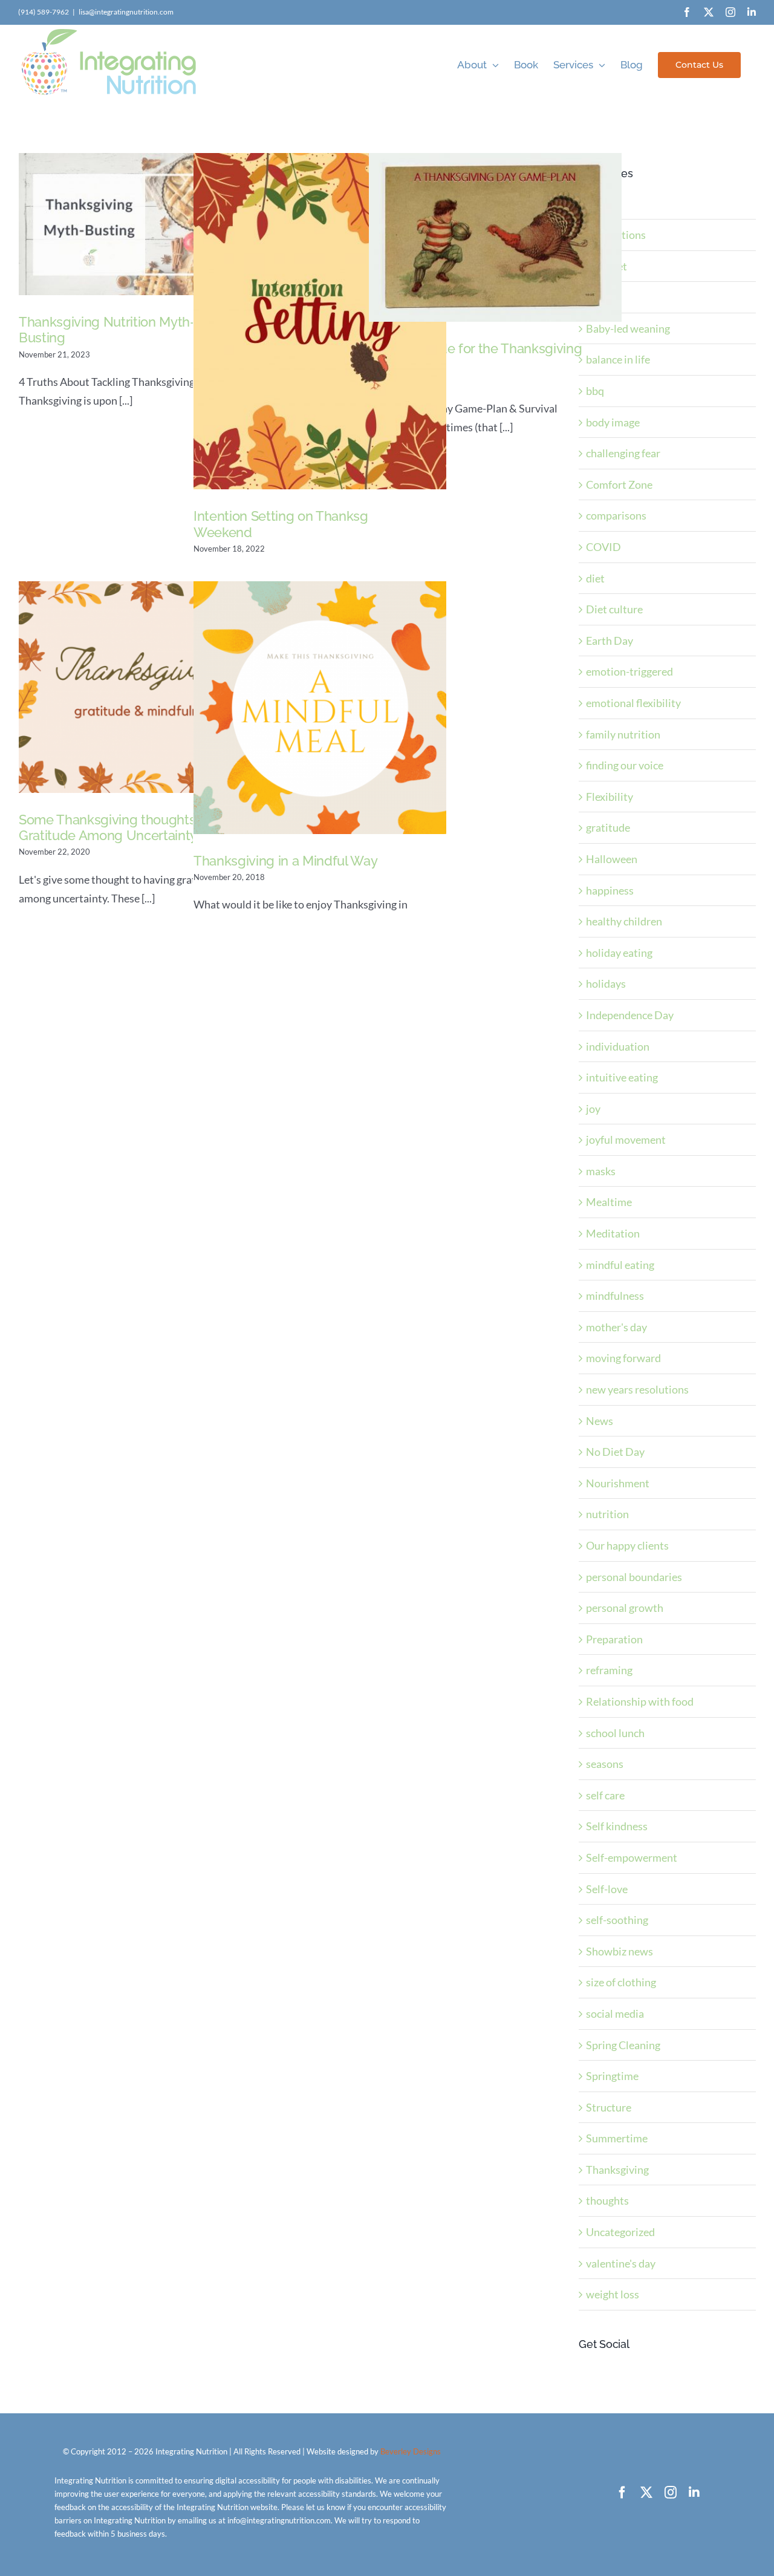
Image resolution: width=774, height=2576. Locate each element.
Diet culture (614, 609)
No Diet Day (615, 1452)
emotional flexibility (633, 703)
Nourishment (618, 1483)
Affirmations (616, 235)
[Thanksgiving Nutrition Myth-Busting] (145, 224)
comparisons (616, 515)
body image (613, 422)
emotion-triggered (629, 671)
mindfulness (615, 1296)
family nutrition (623, 734)
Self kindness (617, 1826)
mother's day (616, 1327)
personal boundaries (634, 1577)
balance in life (618, 359)
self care (605, 1795)
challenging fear (623, 453)
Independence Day (630, 1015)
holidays (606, 983)
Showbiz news (620, 1951)
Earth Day (610, 641)
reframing (609, 1670)
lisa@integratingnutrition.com (126, 12)
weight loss (613, 2294)
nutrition (607, 1514)
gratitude (608, 827)
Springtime (612, 2076)
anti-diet (607, 266)
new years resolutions (637, 1389)
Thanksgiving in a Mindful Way (285, 861)
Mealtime (609, 1202)
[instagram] (671, 2493)
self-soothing (617, 1920)
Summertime (617, 2138)
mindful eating (620, 1265)
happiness (610, 890)
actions (603, 203)
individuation (618, 1046)
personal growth (625, 1608)
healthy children (624, 921)
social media (615, 2014)
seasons (605, 1764)
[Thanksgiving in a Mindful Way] (320, 708)
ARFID (602, 297)
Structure (609, 2107)
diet (595, 578)
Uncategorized (620, 2232)
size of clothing (621, 1982)
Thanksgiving (617, 2170)
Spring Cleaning (623, 2045)
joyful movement (626, 1140)
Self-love (607, 1889)
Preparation (614, 1639)
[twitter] (646, 2493)
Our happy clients (627, 1545)
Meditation (613, 1233)
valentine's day (621, 2263)
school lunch (615, 1733)
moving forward (623, 1358)
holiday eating (619, 953)
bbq (595, 391)
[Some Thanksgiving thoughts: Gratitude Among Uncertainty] (145, 687)
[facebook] (622, 2493)
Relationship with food (640, 1701)
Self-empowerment (632, 1857)
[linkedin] (694, 2493)
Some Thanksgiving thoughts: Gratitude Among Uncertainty (108, 827)
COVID (603, 547)
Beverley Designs (411, 2451)
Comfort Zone (619, 484)
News (600, 1421)
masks (601, 1171)
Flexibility (610, 797)
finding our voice (625, 765)
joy (593, 1109)
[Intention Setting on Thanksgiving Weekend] (320, 321)
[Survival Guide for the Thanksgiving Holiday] (495, 237)
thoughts (607, 2200)
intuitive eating (622, 1077)
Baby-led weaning (628, 328)
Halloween (612, 859)
